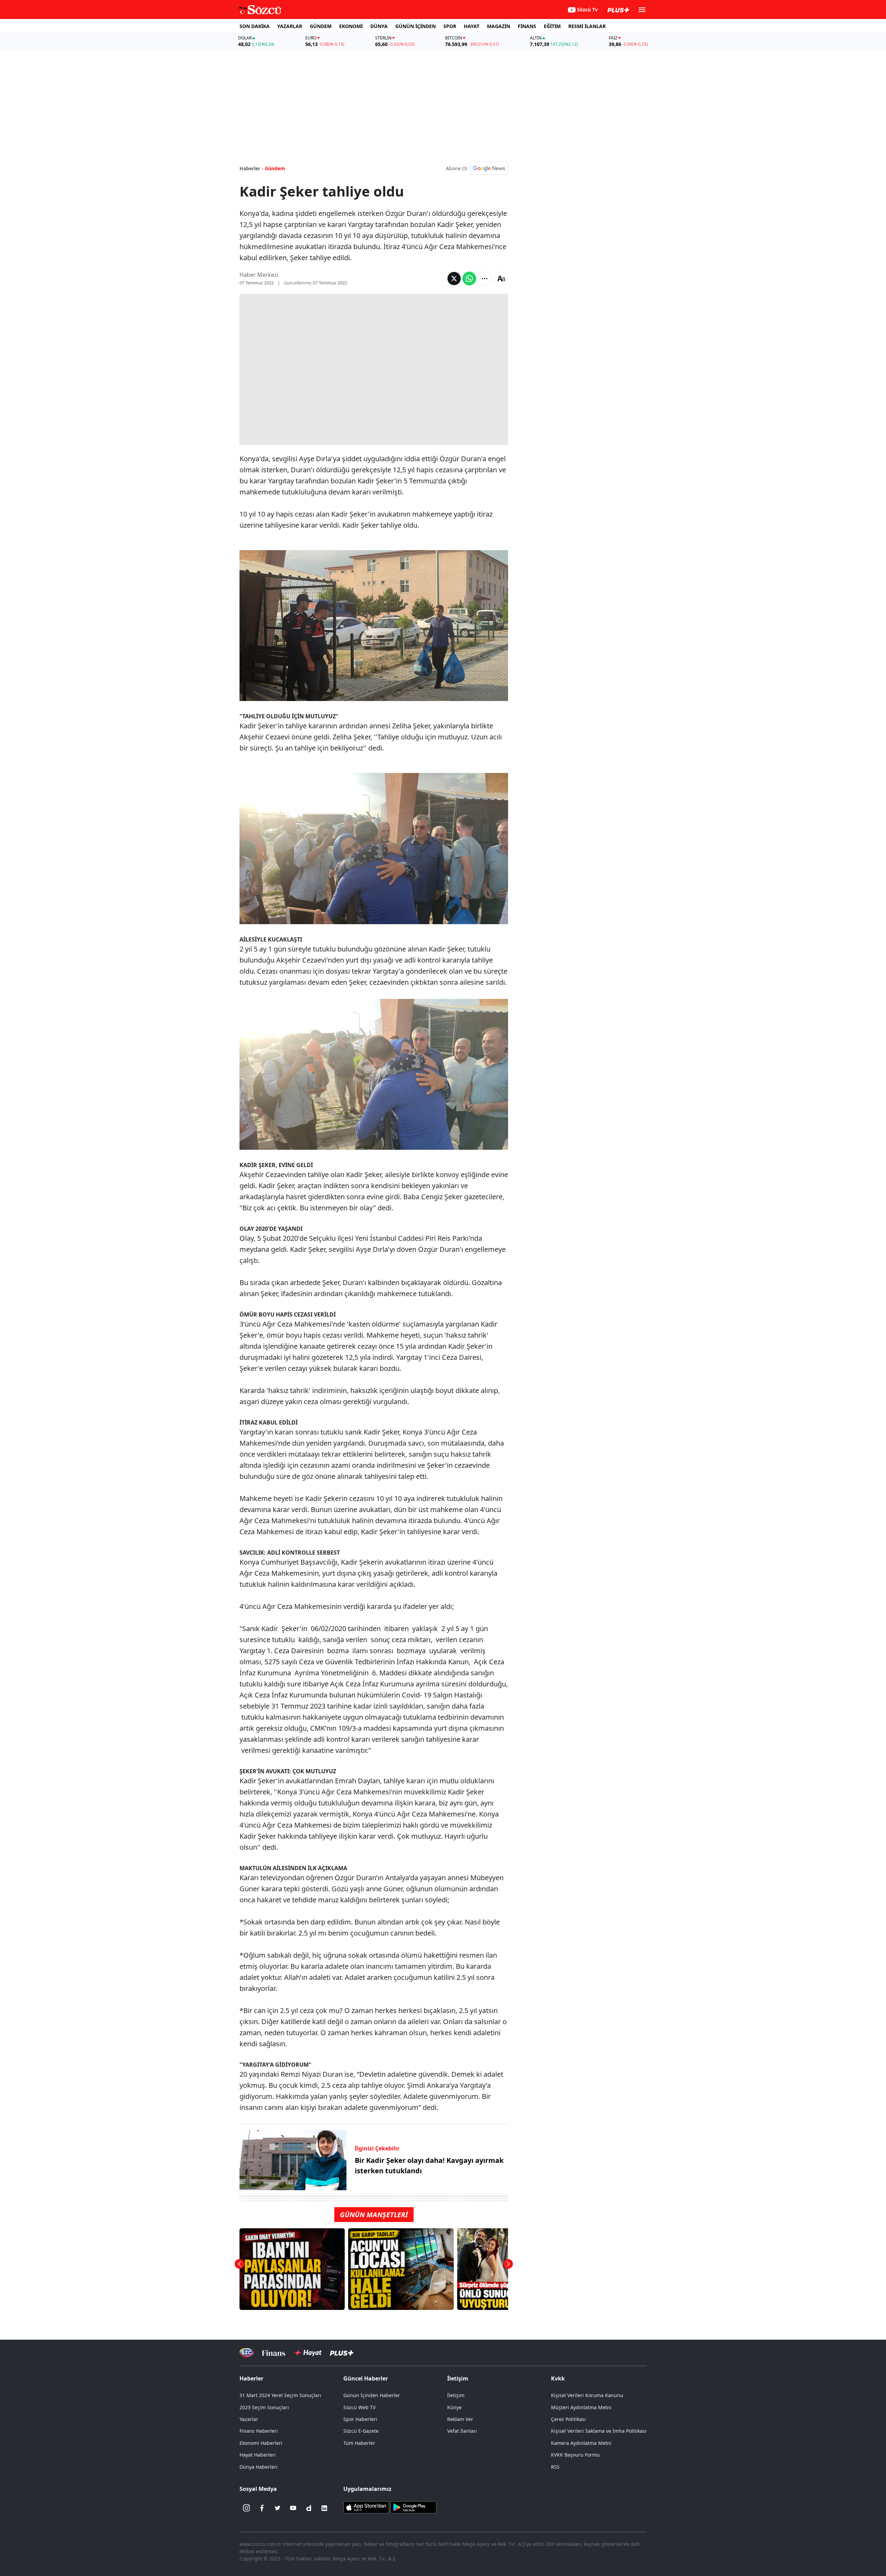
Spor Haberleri (360, 2419)
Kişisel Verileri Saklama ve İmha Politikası (599, 2431)
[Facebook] (262, 2508)
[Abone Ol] (489, 168)
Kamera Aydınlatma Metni (581, 2443)
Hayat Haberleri (258, 2455)
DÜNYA (379, 26)
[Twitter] (278, 2508)
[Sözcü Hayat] (308, 2353)
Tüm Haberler (359, 2443)
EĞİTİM (552, 26)
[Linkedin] (324, 2508)
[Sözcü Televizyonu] (247, 2353)
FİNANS (527, 26)
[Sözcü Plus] (342, 2353)
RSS (555, 2467)
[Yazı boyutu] (501, 279)
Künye (454, 2407)
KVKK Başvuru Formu (575, 2455)
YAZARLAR (290, 26)
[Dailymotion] (309, 2508)
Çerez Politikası (568, 2419)
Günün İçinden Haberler (372, 2395)
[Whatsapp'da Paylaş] (469, 279)
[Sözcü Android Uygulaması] (413, 2506)
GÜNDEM (321, 26)
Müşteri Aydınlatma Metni (581, 2407)
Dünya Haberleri (259, 2467)
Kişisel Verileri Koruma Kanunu (587, 2395)
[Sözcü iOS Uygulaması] (366, 2506)
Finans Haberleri (259, 2431)
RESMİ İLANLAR (587, 26)
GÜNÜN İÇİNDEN (415, 26)
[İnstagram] (246, 2508)
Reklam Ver (460, 2419)
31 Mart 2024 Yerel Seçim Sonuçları (280, 2395)
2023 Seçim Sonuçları (264, 2407)
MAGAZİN (499, 26)
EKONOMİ (351, 26)
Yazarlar (249, 2419)
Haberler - (251, 168)
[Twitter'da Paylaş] (454, 279)
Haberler (251, 2378)
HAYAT (472, 26)
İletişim (456, 2395)
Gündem (275, 168)
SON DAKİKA (255, 26)
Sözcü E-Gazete (361, 2431)
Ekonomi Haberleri (261, 2443)
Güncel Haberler (366, 2378)
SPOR (450, 26)
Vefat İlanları (462, 2431)
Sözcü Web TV (359, 2407)
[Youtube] (293, 2508)
